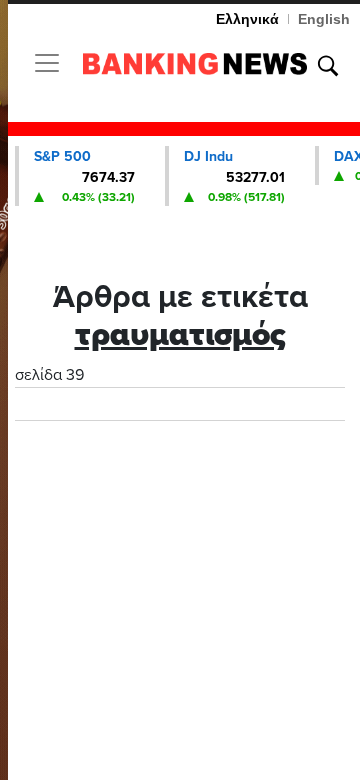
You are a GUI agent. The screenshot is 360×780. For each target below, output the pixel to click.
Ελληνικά (247, 19)
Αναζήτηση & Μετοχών (328, 66)
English (324, 19)
